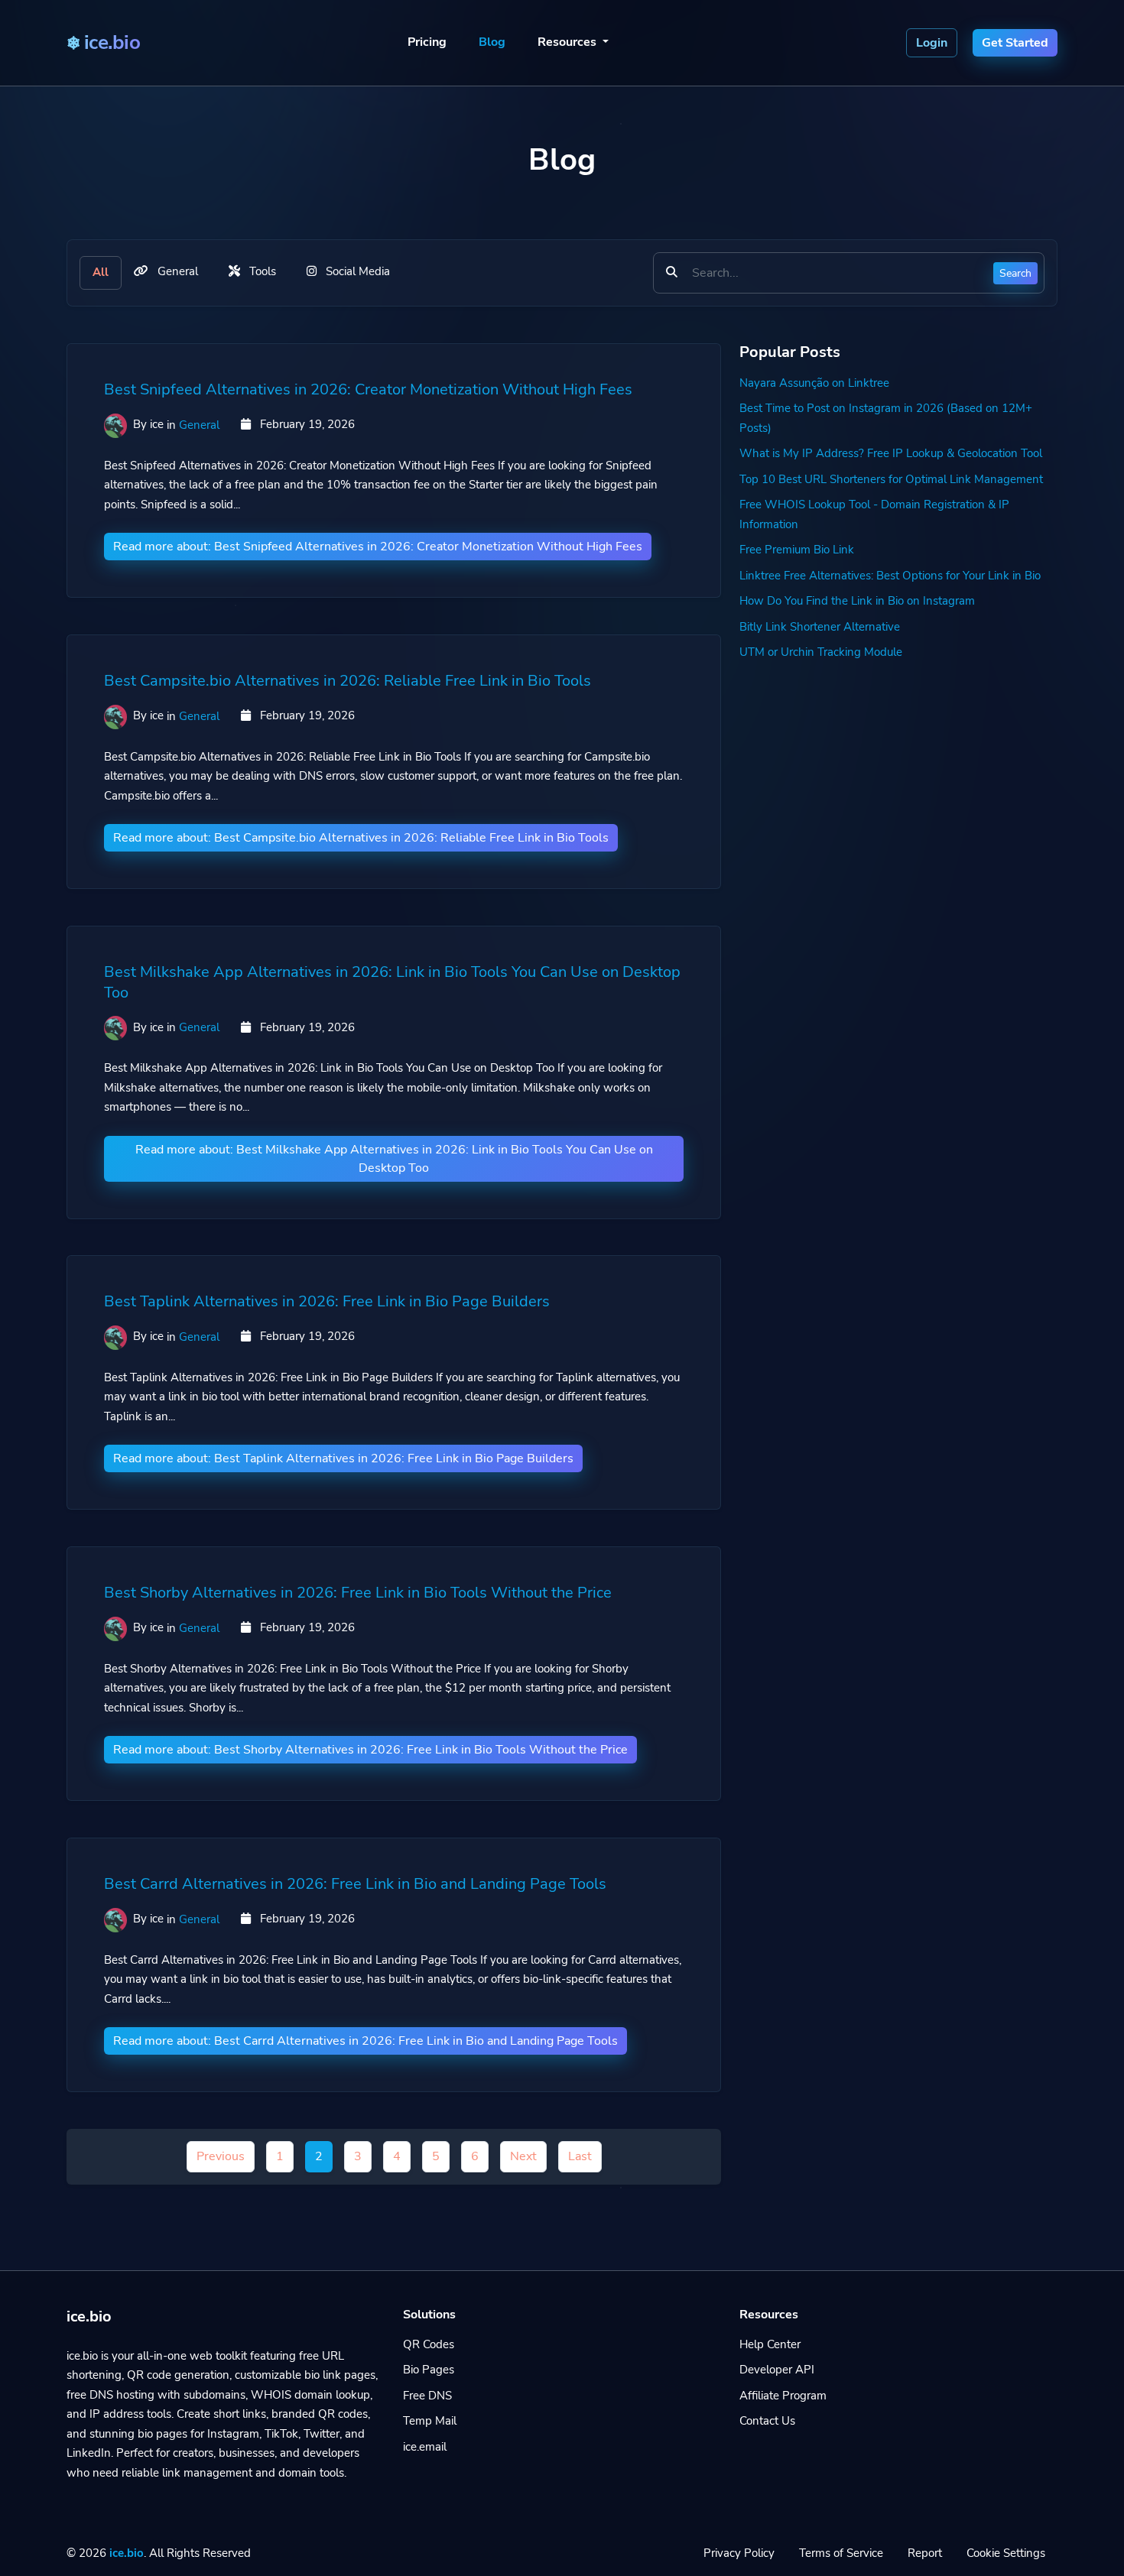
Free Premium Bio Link (797, 550)
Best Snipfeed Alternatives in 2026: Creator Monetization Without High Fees (368, 389)
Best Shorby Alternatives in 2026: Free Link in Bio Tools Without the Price (358, 1593)
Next (523, 2156)
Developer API (777, 2370)
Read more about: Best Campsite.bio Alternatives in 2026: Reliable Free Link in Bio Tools (361, 838)
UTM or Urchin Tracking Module (821, 652)
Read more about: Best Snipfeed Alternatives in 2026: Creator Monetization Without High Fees (378, 547)
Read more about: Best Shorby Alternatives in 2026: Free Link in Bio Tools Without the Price (370, 1750)
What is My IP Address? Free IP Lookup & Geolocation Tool (891, 453)
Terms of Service (841, 2553)
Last (580, 2156)
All (101, 272)
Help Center (770, 2344)
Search (1015, 273)
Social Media (356, 271)
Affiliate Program (783, 2396)
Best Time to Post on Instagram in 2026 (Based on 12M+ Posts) (886, 418)
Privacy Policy (739, 2553)
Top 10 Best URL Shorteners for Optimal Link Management (891, 479)
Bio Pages (429, 2370)
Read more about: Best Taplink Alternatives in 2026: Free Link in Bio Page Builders (343, 1458)
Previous (221, 2156)
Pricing (427, 42)
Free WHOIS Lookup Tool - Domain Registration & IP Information (874, 514)
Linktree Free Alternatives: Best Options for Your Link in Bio (890, 576)
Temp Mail (430, 2421)
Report (925, 2553)
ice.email (425, 2447)
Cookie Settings (1006, 2553)
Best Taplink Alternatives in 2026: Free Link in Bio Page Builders (327, 1301)
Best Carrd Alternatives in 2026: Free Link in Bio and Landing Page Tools (355, 1884)
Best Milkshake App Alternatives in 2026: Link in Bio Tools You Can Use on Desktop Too (392, 982)
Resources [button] (568, 42)
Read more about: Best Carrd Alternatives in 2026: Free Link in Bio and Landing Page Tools (365, 2041)
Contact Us (767, 2421)
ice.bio (127, 2553)
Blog (492, 42)
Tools (261, 271)
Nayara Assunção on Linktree (814, 383)
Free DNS (427, 2396)
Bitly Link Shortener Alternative (820, 627)
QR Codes (429, 2344)
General (176, 271)
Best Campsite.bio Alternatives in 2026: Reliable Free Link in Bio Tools (348, 681)
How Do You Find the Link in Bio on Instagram (857, 601)
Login (932, 43)
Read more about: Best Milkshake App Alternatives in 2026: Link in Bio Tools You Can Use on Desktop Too (394, 1158)
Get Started (1015, 43)
